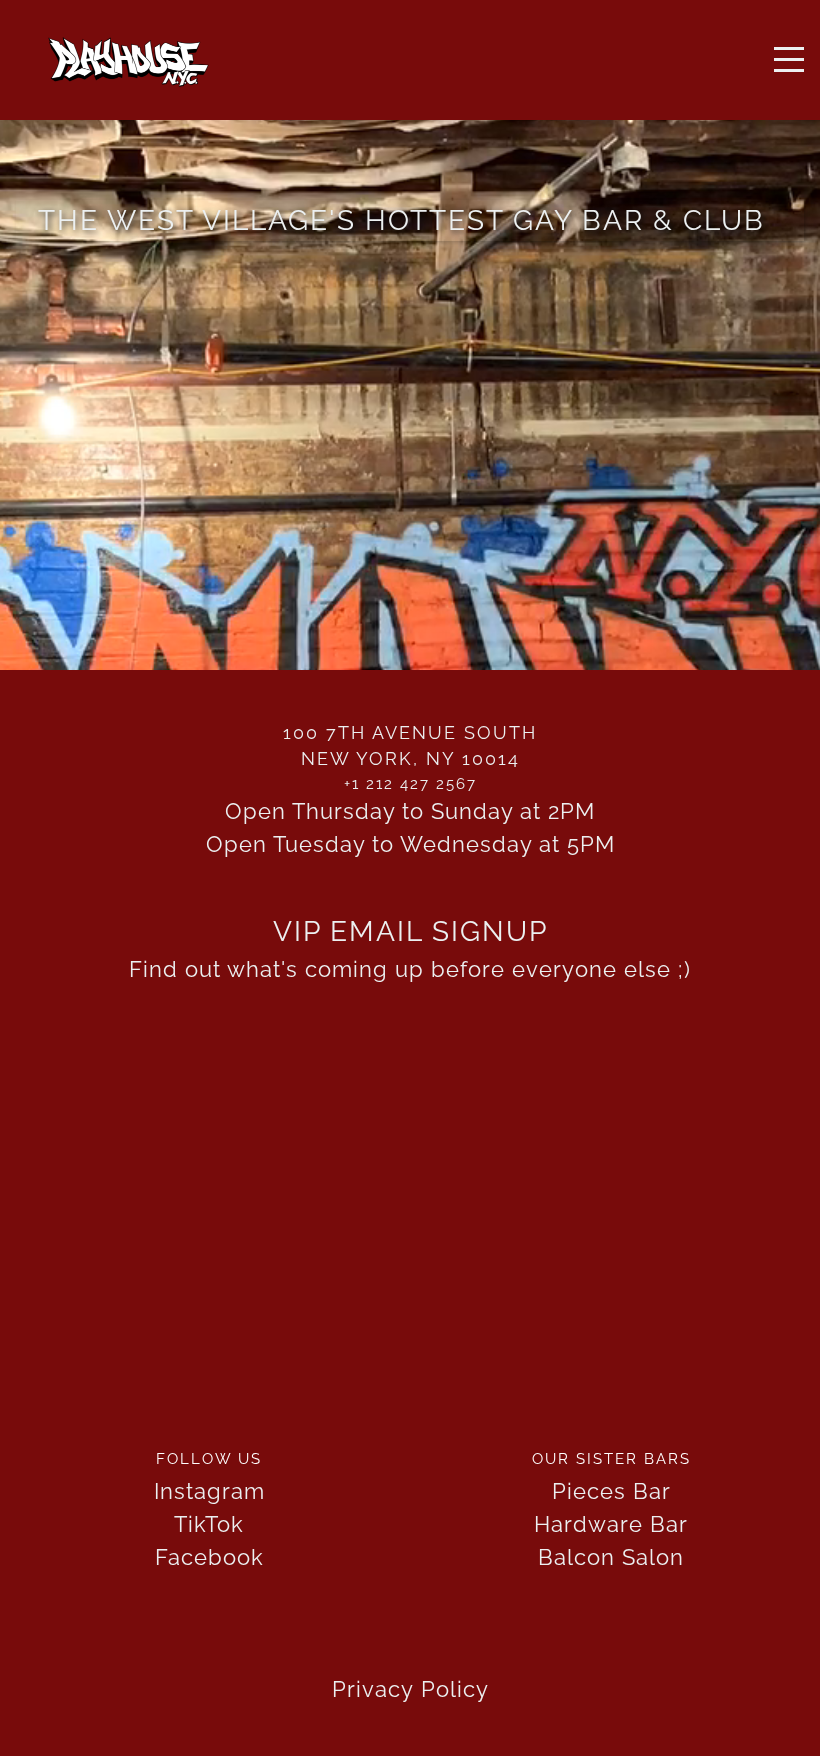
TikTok (209, 1524)
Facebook (209, 1557)
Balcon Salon (611, 1557)
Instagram (209, 1491)
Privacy (373, 1689)
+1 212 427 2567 (410, 784)
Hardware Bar (611, 1524)
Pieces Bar (611, 1491)
